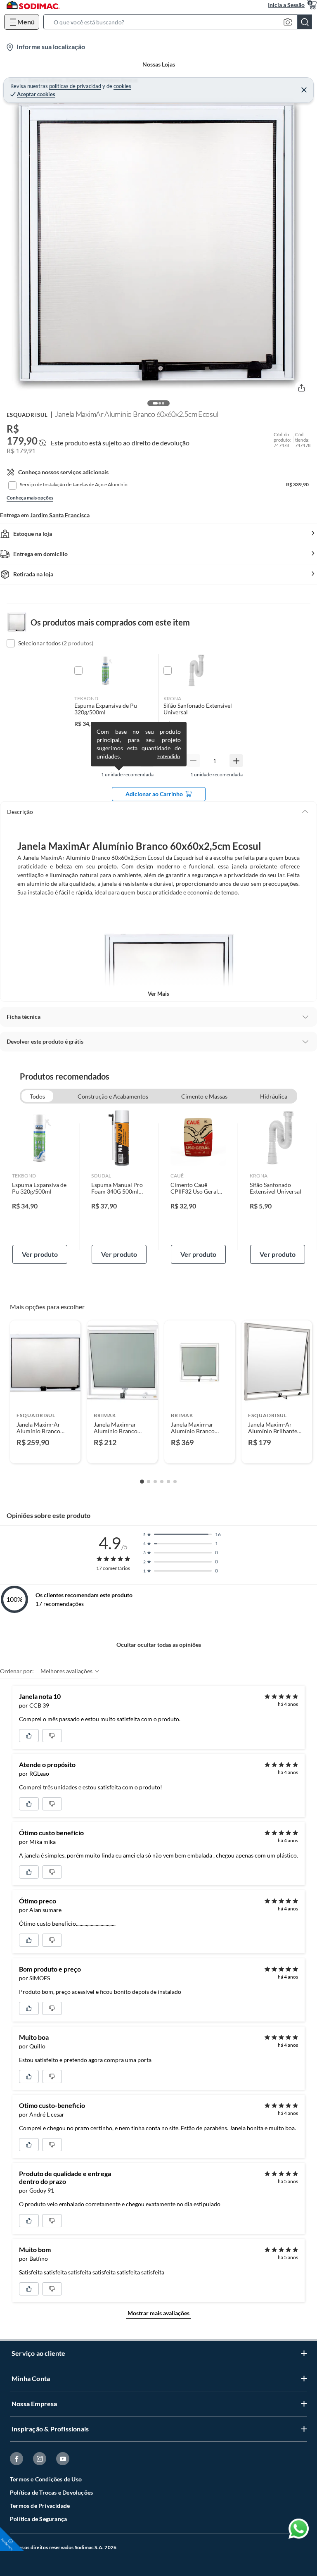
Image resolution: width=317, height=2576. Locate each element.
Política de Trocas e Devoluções (51, 2492)
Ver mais (158, 994)
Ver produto (40, 1254)
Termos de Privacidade (40, 2506)
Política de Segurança (38, 2519)
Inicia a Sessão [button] (286, 5)
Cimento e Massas (204, 1096)
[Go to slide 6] (175, 1482)
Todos (37, 1096)
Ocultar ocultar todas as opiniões (159, 1645)
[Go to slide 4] (162, 1482)
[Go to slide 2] (149, 1482)
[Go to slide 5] (168, 1482)
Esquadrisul (27, 415)
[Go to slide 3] (155, 1482)
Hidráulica (274, 1096)
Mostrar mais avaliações (158, 2313)
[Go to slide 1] (142, 1482)
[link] (40, 1187)
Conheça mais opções (30, 498)
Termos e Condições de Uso (46, 2479)
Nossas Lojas (159, 64)
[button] (180, 22)
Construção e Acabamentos (113, 1096)
